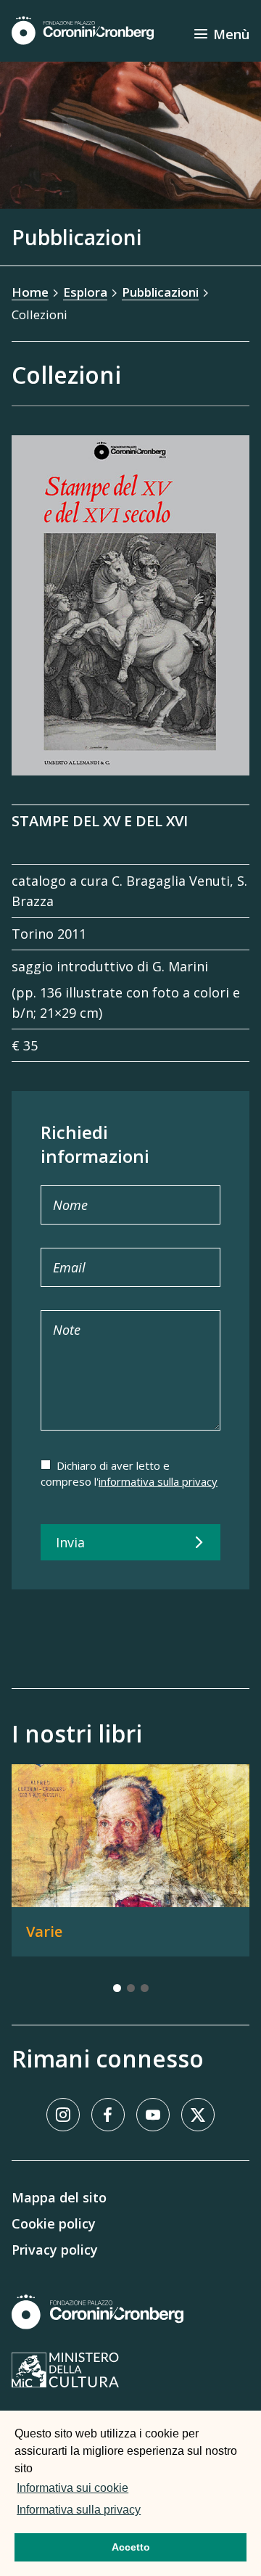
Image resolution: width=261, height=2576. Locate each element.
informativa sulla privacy (158, 1481)
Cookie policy (54, 2223)
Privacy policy (55, 2250)
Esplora (85, 292)
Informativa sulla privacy (79, 2510)
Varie (44, 1931)
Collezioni (40, 314)
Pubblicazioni (160, 292)
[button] (148, 2511)
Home (30, 292)
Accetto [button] (131, 2547)
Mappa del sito (59, 2197)
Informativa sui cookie (72, 2488)
